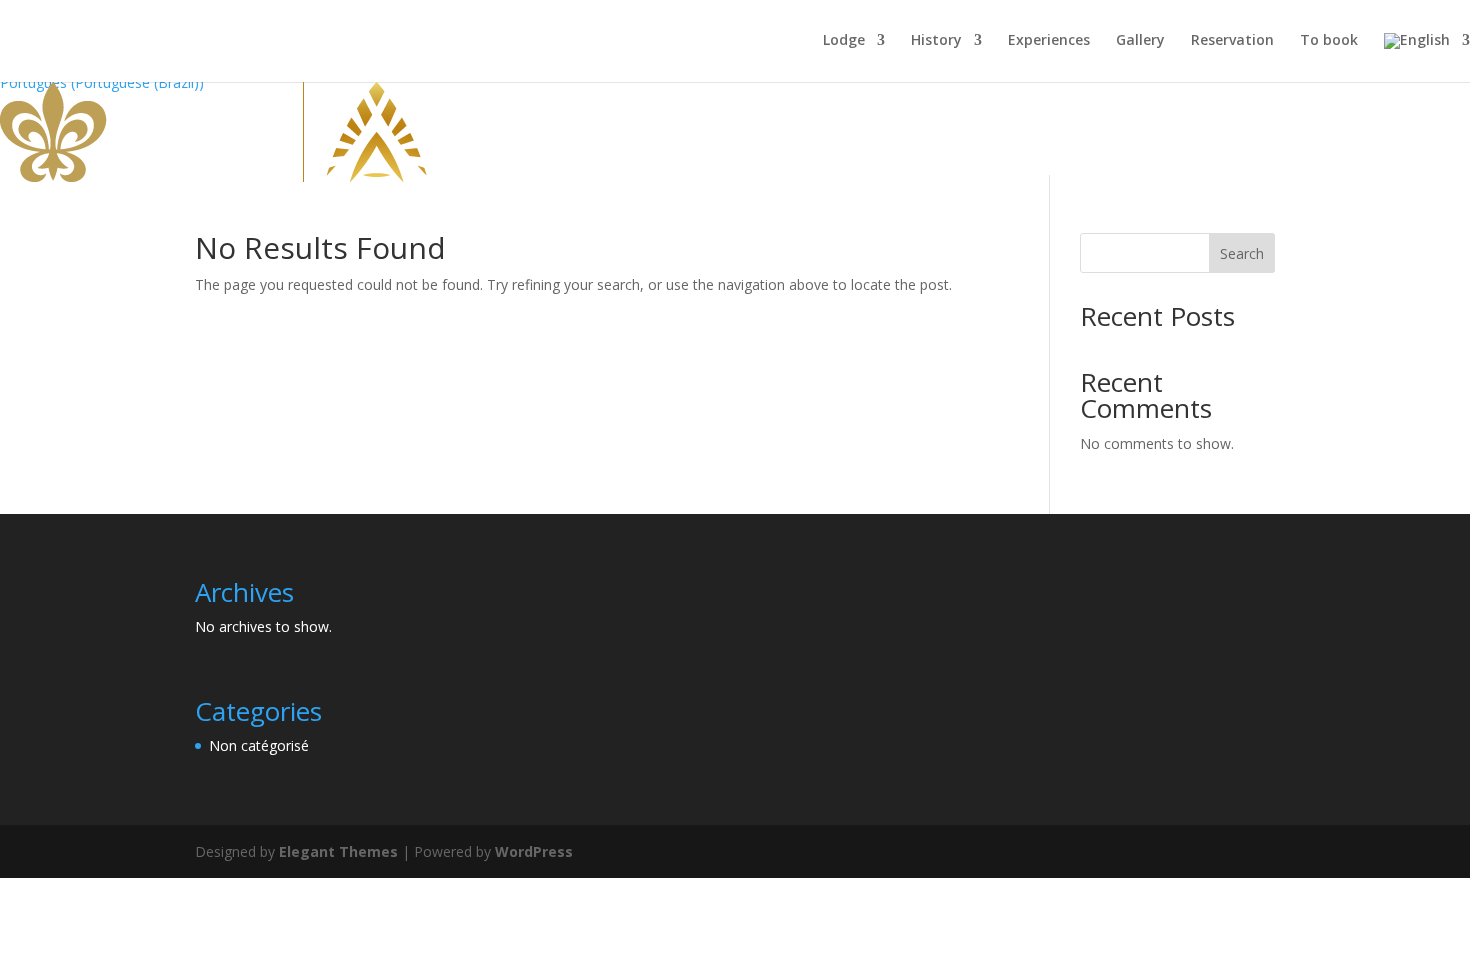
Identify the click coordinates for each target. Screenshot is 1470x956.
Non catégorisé (259, 745)
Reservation (1232, 41)
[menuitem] (1427, 57)
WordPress (534, 851)
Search (1242, 253)
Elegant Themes (338, 851)
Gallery (1140, 41)
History (936, 41)
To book (1329, 41)
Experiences (1049, 41)
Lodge (844, 41)
